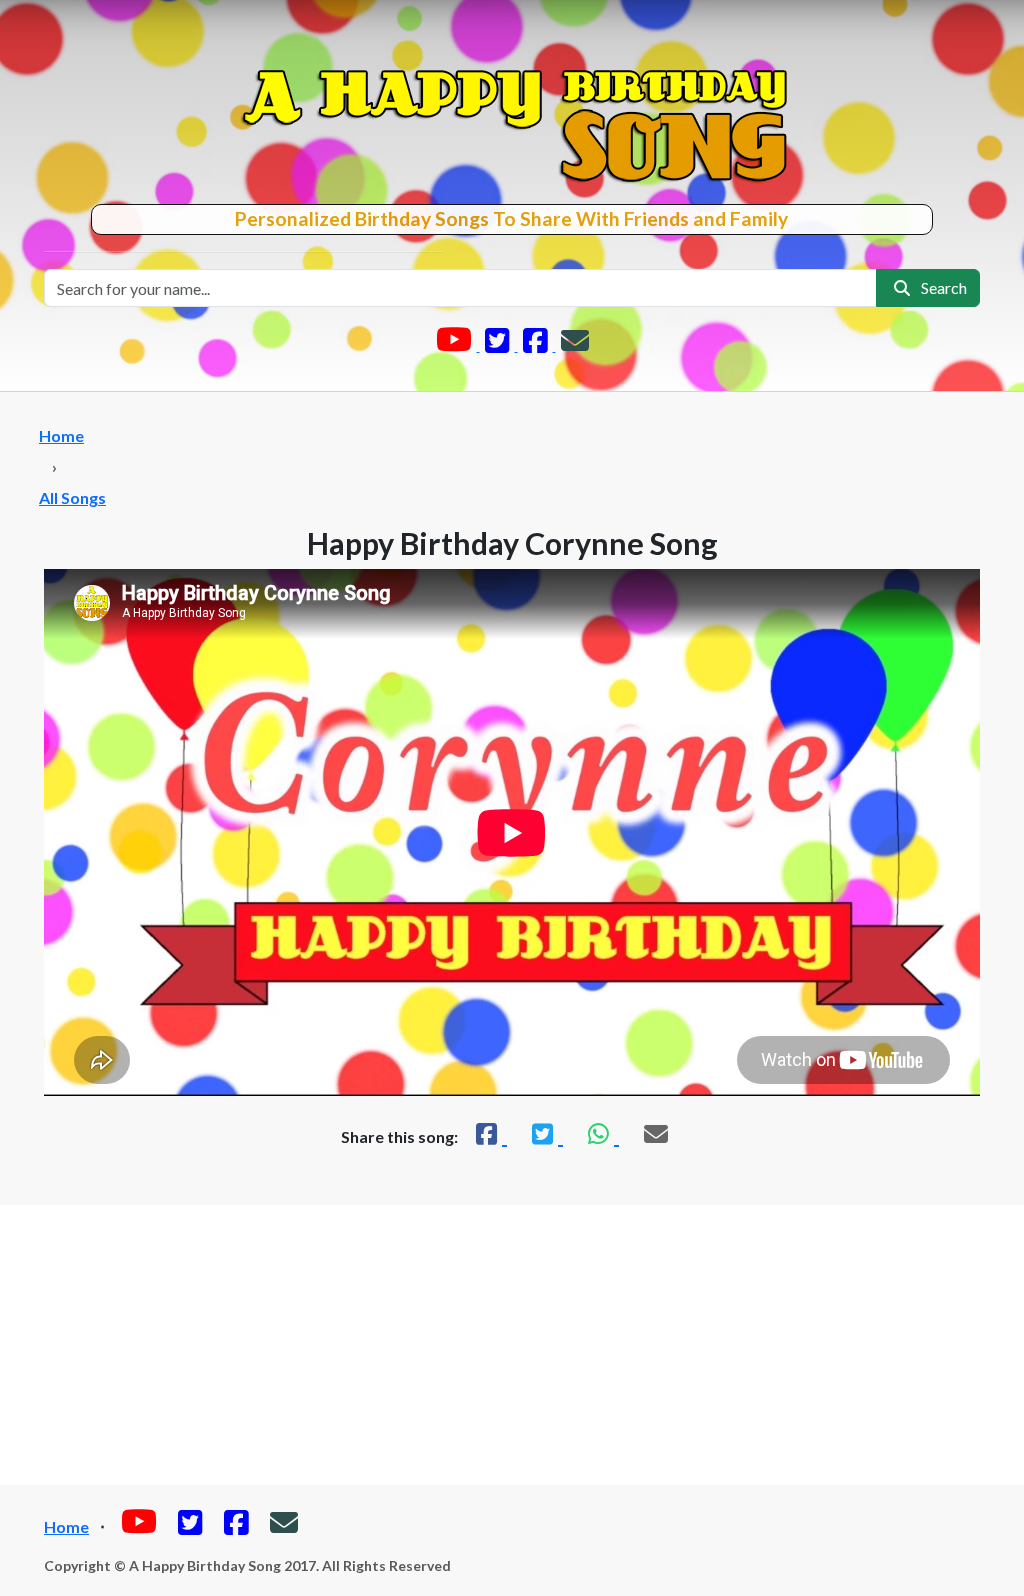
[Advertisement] (512, 1345)
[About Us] (575, 344)
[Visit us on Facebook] (537, 344)
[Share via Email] (656, 1133)
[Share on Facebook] (489, 1133)
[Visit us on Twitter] (499, 344)
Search (941, 287)
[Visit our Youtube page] (455, 344)
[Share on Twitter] (545, 1133)
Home (61, 435)
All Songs (72, 497)
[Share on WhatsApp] (601, 1133)
